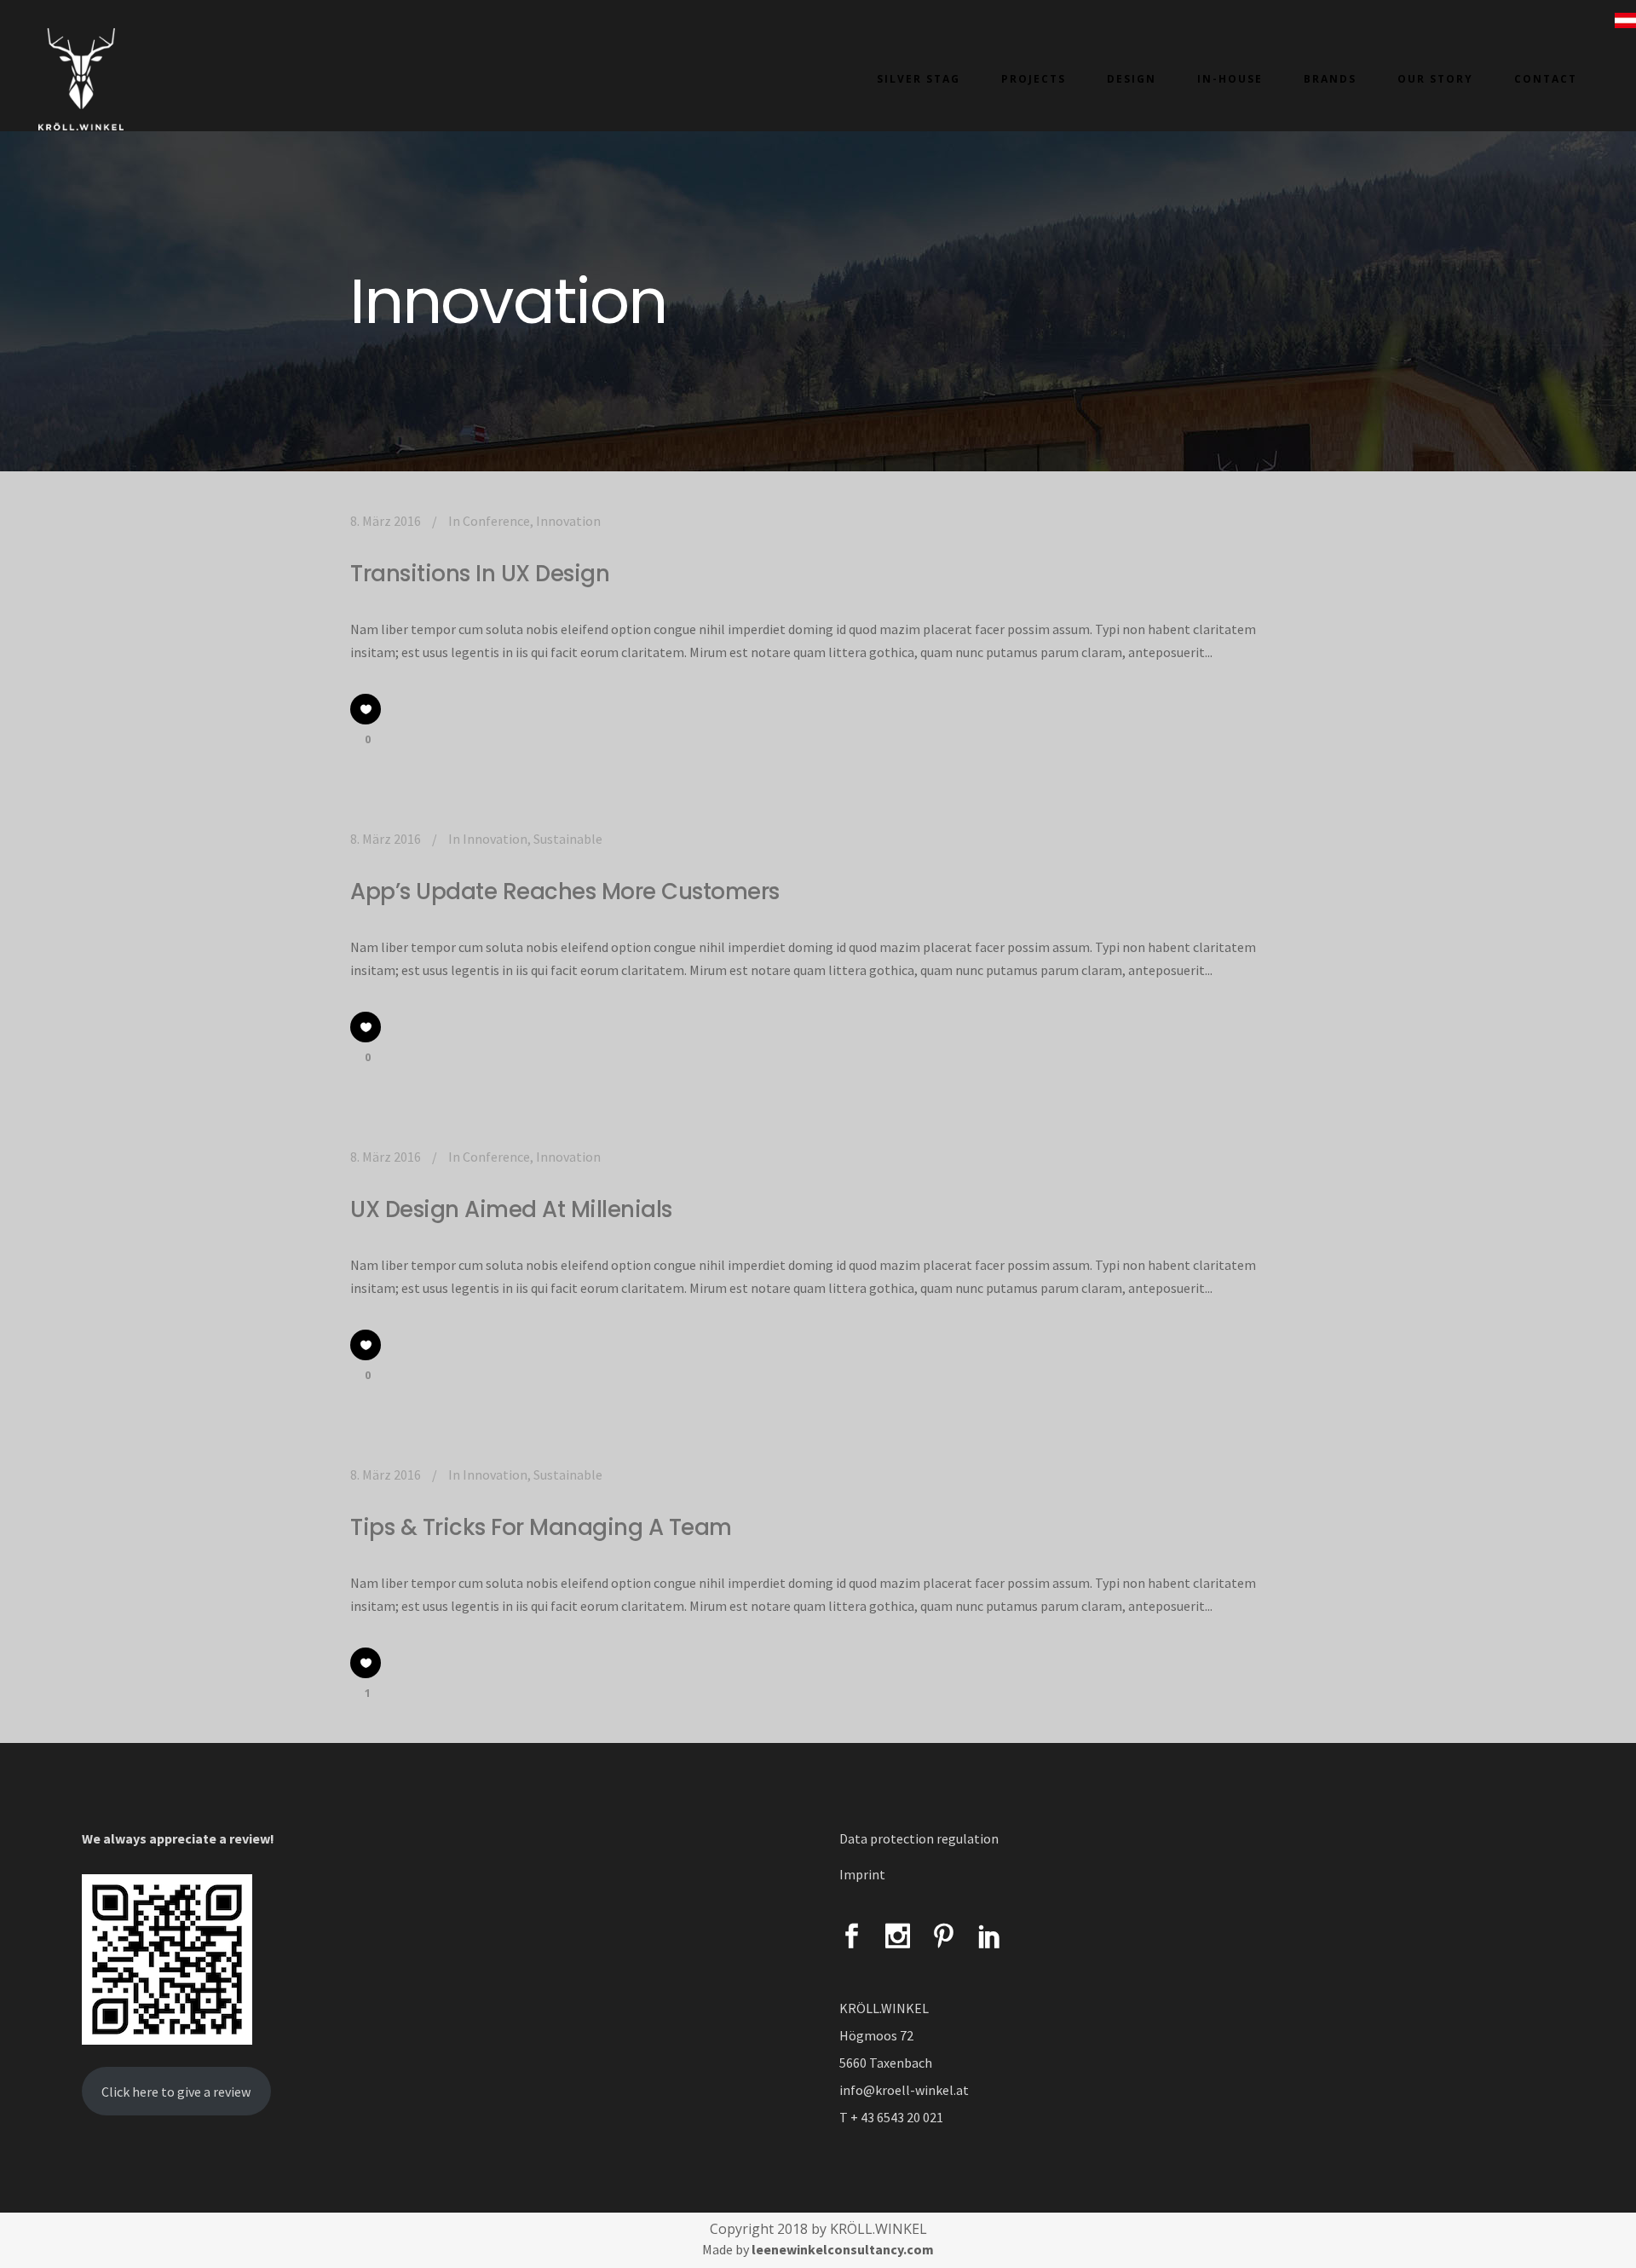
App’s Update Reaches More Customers (565, 892)
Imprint (862, 1874)
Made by (818, 2249)
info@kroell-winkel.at (904, 2090)
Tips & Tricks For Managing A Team (541, 1527)
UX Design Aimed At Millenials (511, 1209)
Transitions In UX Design (480, 574)
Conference (496, 521)
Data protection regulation (919, 1838)
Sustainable (568, 839)
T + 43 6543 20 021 (891, 2117)
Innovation (568, 521)
